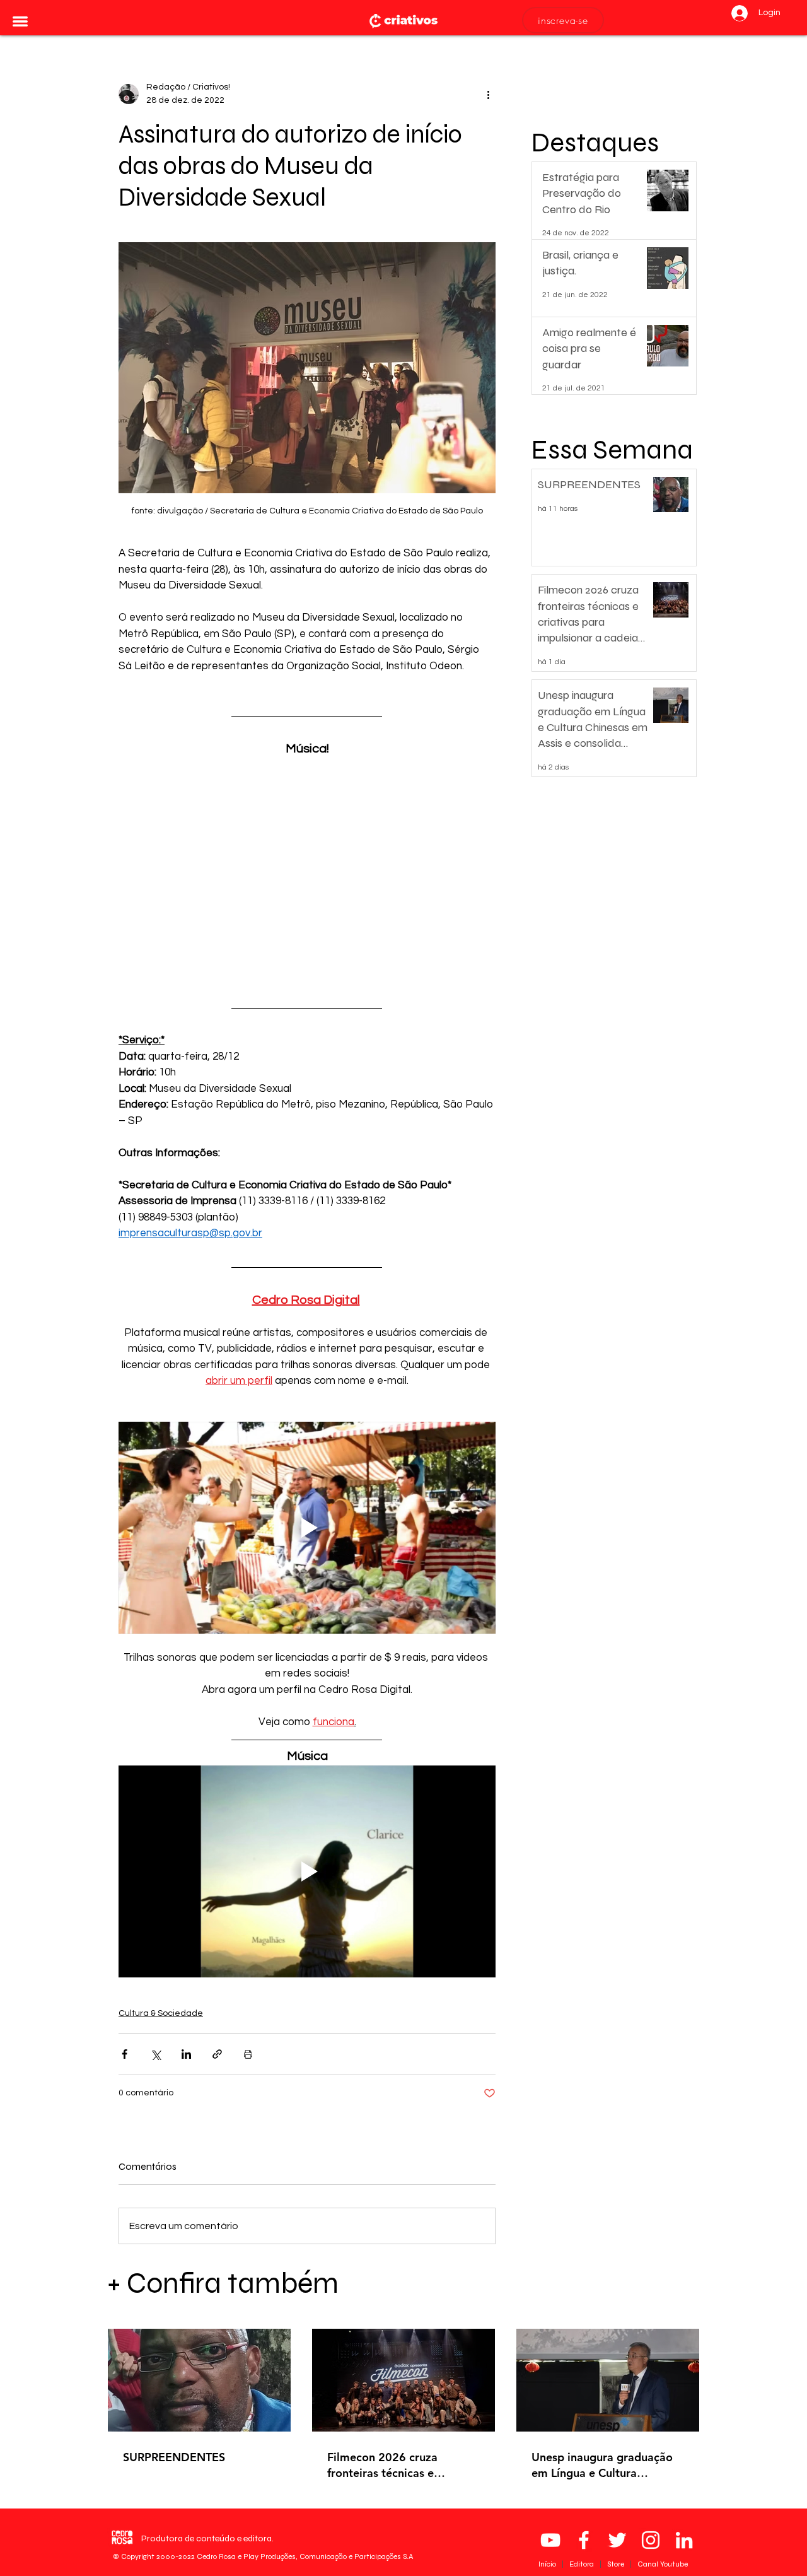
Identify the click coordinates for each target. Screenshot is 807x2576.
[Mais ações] (488, 94)
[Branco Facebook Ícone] (584, 2540)
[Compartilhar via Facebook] (125, 2054)
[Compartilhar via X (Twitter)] (155, 2054)
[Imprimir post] (248, 2054)
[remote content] (307, 870)
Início (548, 2564)
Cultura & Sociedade (161, 2013)
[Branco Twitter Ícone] (617, 2540)
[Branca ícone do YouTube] (550, 2540)
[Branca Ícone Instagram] (651, 2540)
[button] (20, 21)
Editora (583, 2564)
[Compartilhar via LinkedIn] (186, 2054)
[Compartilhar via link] (217, 2054)
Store (617, 2564)
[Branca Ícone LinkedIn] (684, 2540)
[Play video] (307, 1528)
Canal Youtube (663, 2564)
